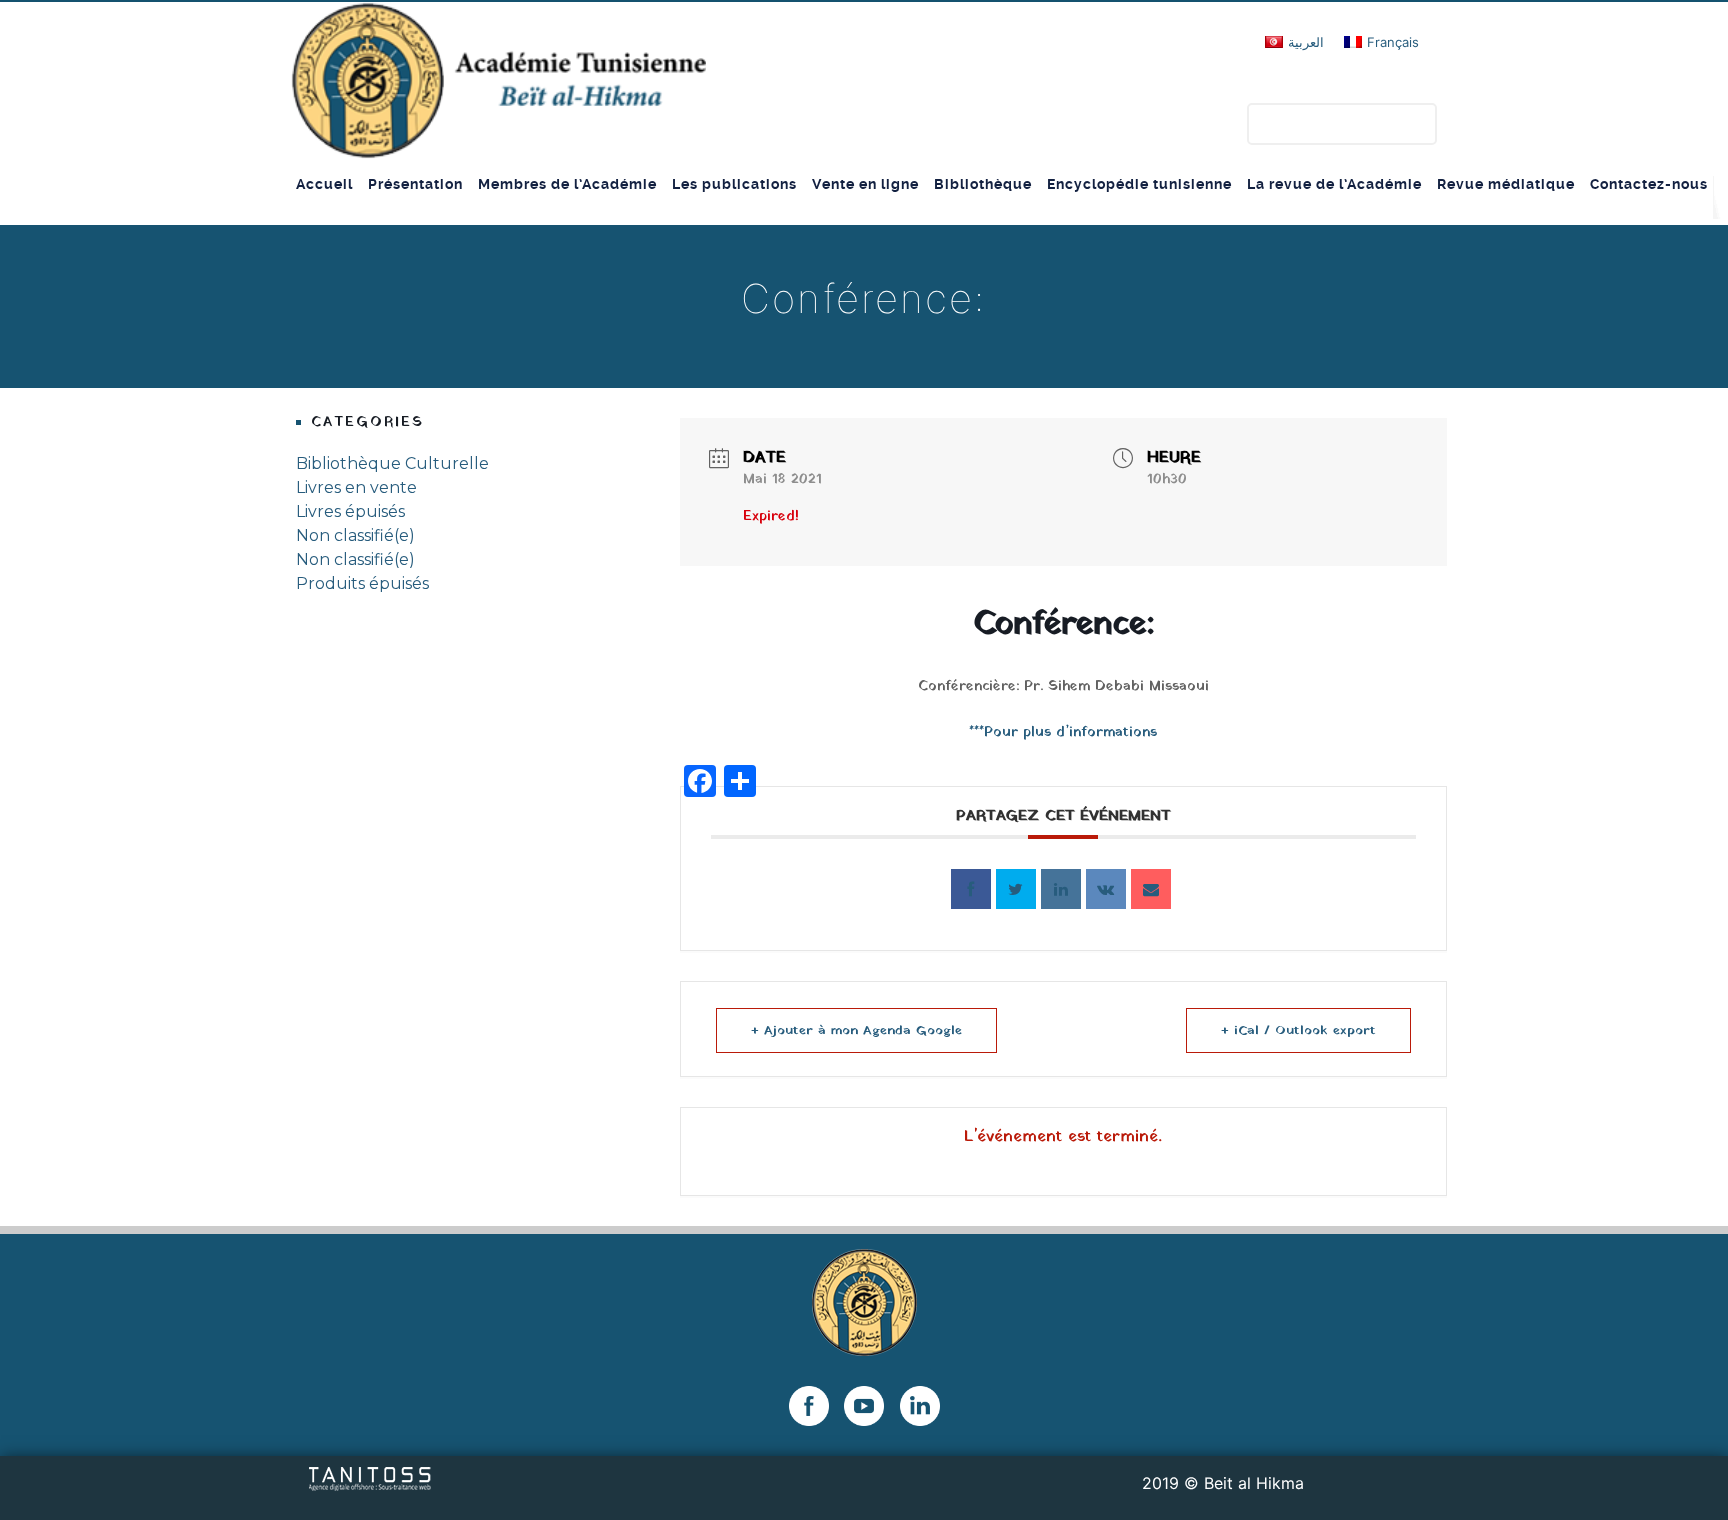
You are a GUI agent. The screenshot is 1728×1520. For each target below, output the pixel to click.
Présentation (415, 184)
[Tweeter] (1016, 889)
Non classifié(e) (355, 535)
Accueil (324, 184)
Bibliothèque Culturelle (392, 463)
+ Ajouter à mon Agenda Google (856, 1030)
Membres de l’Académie (567, 184)
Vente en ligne (865, 184)
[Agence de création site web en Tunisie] (370, 1477)
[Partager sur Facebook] (971, 889)
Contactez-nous (1649, 184)
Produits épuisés (362, 583)
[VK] (1106, 889)
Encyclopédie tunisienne (1139, 184)
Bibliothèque (983, 184)
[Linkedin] (1061, 889)
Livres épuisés (350, 511)
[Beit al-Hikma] (498, 80)
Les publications (734, 184)
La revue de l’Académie (1334, 184)
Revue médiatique (1506, 184)
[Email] (1151, 889)
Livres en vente (356, 487)
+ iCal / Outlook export (1298, 1030)
